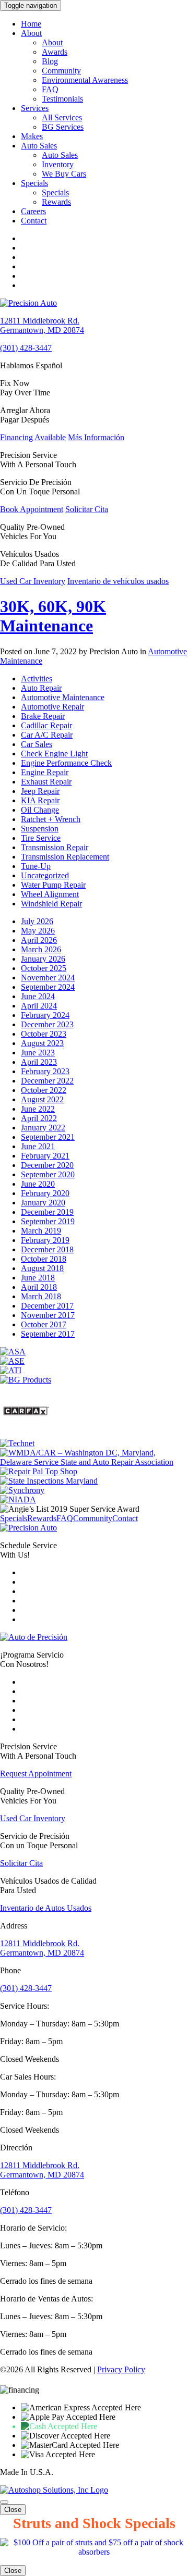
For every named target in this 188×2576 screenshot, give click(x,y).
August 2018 (42, 1268)
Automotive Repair (52, 707)
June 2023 (38, 1053)
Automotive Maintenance (63, 697)
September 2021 (48, 1137)
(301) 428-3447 (26, 348)
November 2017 (48, 1315)
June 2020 (38, 1184)
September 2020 (48, 1174)
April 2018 (39, 1287)
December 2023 (47, 1024)
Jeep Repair (40, 791)
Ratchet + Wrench (51, 819)
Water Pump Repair (53, 885)
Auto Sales (39, 146)
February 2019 (45, 1240)
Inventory (58, 164)
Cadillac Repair (46, 725)
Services (35, 108)
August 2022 (42, 1099)
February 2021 (45, 1156)
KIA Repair (40, 800)
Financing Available (33, 437)
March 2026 (41, 949)
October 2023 (44, 1034)
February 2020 (45, 1193)
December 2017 (47, 1306)
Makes (32, 136)
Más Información (96, 437)
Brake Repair (43, 716)
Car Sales (37, 744)
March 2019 (41, 1231)
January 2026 (43, 959)
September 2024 (48, 987)
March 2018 (41, 1296)
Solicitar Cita (87, 509)
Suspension (40, 829)
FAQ (50, 89)
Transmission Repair (55, 847)
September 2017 (48, 1334)
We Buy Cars (64, 174)
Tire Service (41, 838)
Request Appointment (36, 1774)
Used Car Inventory (33, 581)
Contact (34, 221)
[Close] (4, 2502)
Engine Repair (45, 772)
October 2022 (44, 1090)
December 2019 (47, 1212)
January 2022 (43, 1128)
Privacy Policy (121, 2369)
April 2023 (39, 1062)
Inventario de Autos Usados (46, 1908)
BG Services (63, 127)
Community (61, 71)
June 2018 (38, 1278)
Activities (37, 679)
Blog (50, 61)
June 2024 (38, 996)
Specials (34, 183)
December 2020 (47, 1165)
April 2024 (39, 1006)
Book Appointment (32, 509)
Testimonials (62, 99)
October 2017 (44, 1324)
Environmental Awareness (85, 80)
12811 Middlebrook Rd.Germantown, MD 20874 (42, 325)
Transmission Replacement (65, 857)
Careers (33, 211)
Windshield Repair (51, 904)
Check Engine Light (54, 754)
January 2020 (43, 1203)
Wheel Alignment (50, 894)
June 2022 (38, 1109)
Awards (55, 52)
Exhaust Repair (46, 782)
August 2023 (42, 1043)
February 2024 (45, 1015)
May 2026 (38, 931)
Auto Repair (41, 688)
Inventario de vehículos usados (118, 581)
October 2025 (44, 968)
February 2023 (45, 1071)
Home (31, 24)
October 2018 (44, 1259)
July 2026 (37, 921)
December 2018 (47, 1249)
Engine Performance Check (66, 763)
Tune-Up (36, 866)
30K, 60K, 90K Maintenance (53, 616)
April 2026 (39, 940)
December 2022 (47, 1081)
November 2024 (48, 978)
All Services (62, 117)
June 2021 (38, 1146)
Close (13, 2510)
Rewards (56, 202)
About (31, 33)
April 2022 (39, 1118)
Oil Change (40, 810)
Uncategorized (45, 875)
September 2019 (48, 1221)
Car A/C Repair (47, 735)
